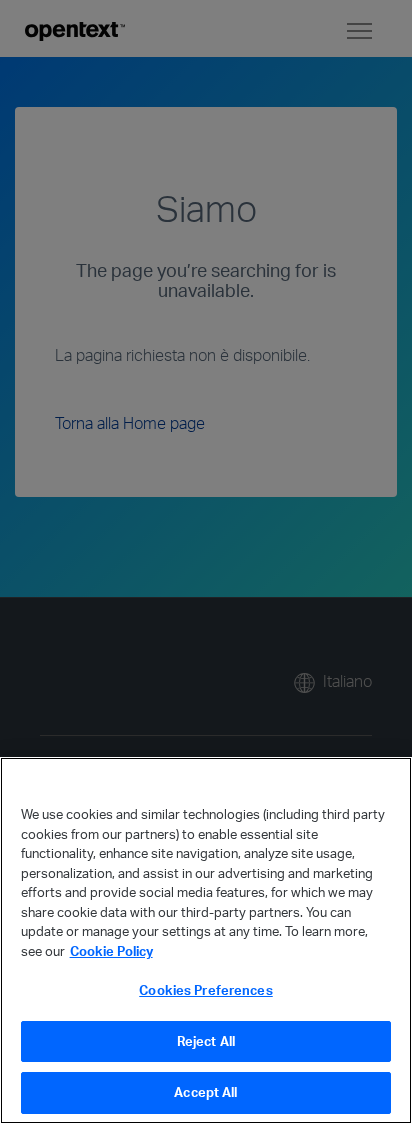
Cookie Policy (111, 951)
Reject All (206, 1041)
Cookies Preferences (205, 990)
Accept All (205, 1092)
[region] (206, 940)
